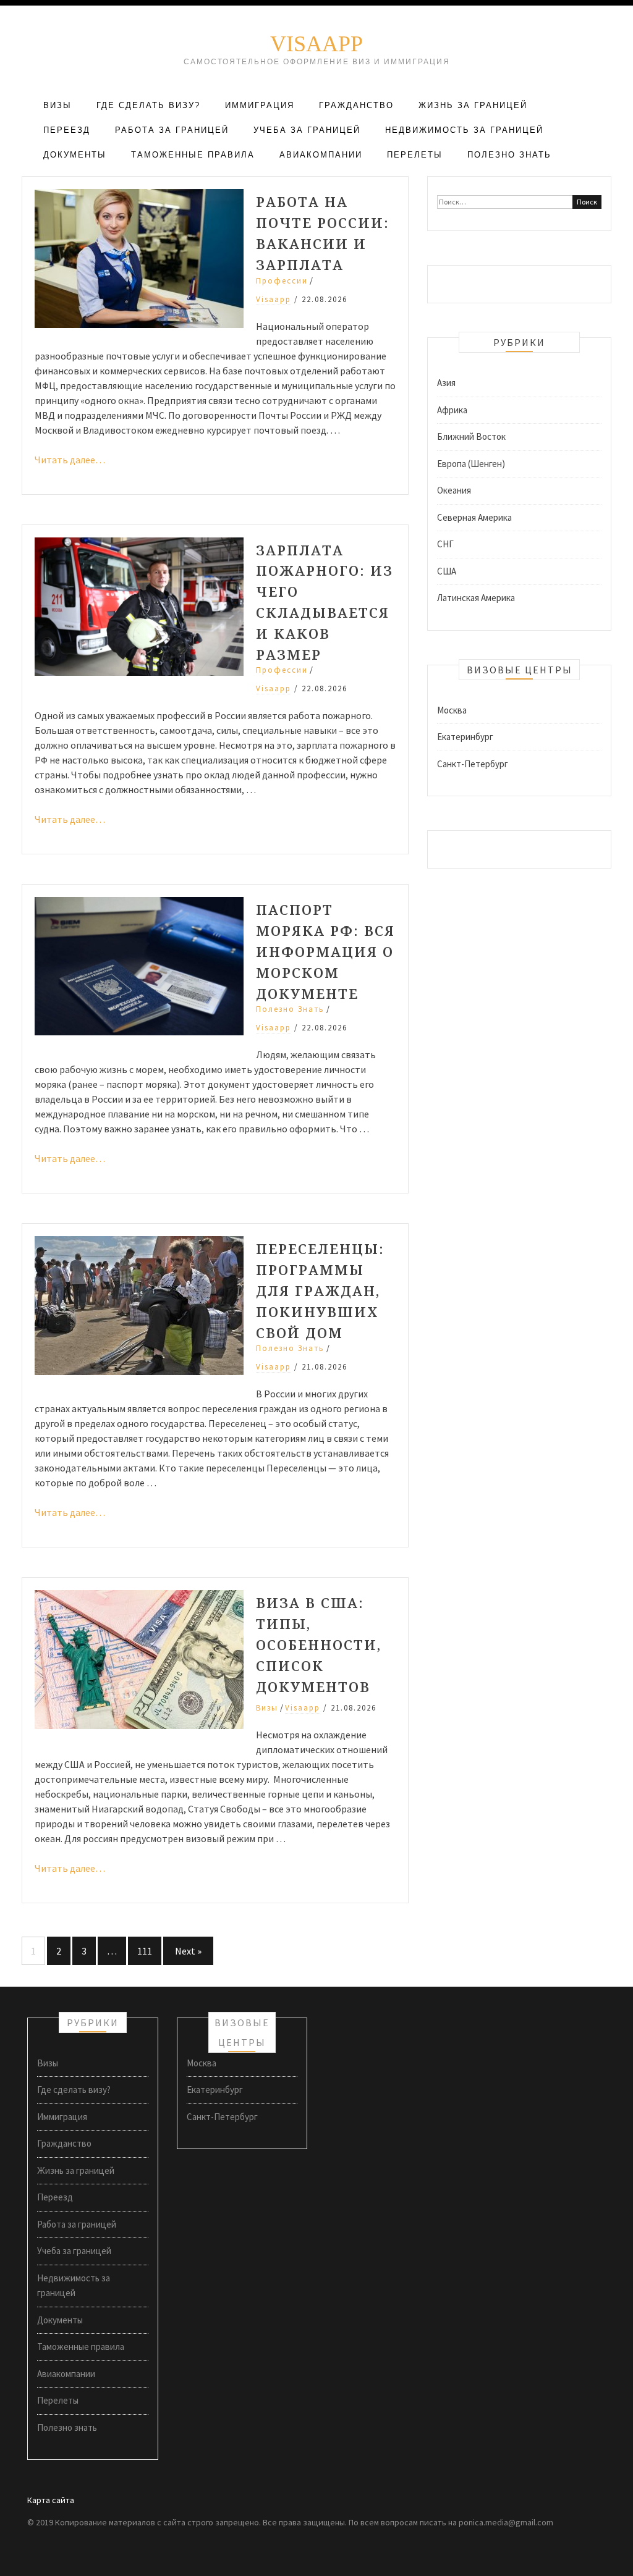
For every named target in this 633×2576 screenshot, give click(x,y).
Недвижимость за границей (464, 130)
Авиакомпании (321, 155)
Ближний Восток (471, 436)
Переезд (67, 130)
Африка (452, 410)
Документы (75, 155)
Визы (57, 105)
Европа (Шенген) (471, 464)
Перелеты (415, 155)
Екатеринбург (465, 737)
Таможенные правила (193, 155)
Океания (454, 490)
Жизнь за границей (473, 105)
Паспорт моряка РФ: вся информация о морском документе (325, 951)
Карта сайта (51, 2500)
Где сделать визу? (148, 105)
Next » (188, 1951)
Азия (446, 383)
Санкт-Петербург (473, 764)
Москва (452, 710)
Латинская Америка (476, 598)
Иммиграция (260, 105)
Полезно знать (509, 155)
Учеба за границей (307, 130)
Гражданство (356, 105)
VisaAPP (316, 44)
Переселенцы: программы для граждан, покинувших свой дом (320, 1290)
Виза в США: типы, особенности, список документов (319, 1644)
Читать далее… (70, 460)
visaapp (274, 299)
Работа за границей (172, 130)
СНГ (445, 544)
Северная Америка (474, 517)
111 (145, 1951)
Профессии (282, 281)
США (447, 571)
